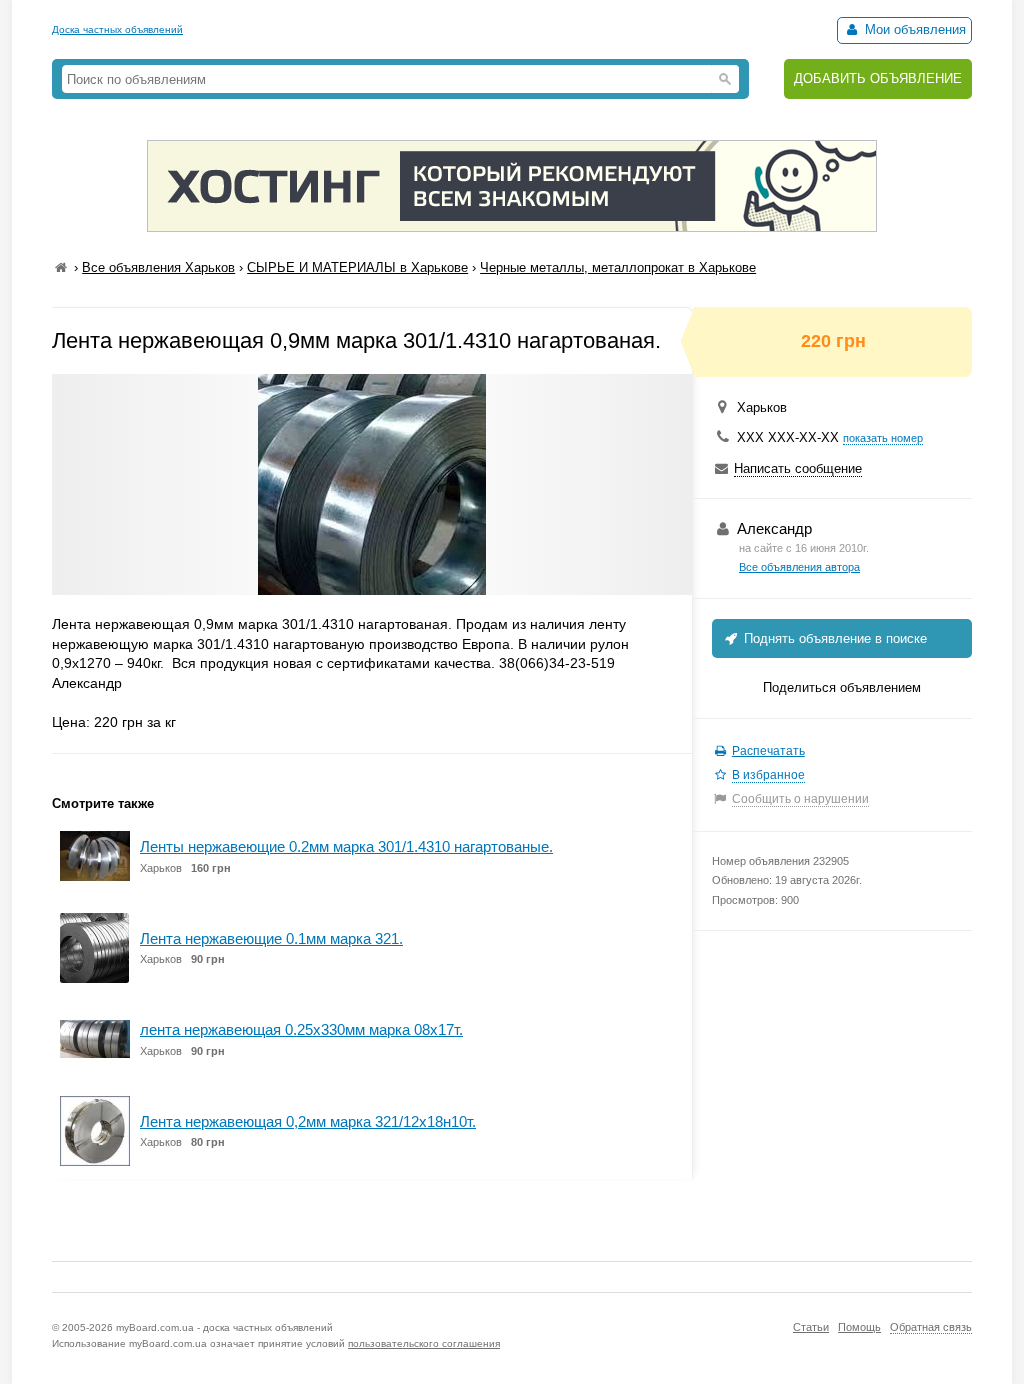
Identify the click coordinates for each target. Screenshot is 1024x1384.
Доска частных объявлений (117, 29)
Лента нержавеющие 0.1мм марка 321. (271, 938)
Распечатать (768, 751)
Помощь (859, 1327)
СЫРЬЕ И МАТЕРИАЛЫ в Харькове (357, 267)
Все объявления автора (799, 567)
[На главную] (61, 267)
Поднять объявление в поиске (833, 638)
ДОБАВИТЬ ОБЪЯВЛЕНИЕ (878, 78)
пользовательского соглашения (424, 1343)
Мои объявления (913, 29)
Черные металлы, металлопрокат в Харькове (618, 267)
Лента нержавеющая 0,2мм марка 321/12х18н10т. (308, 1121)
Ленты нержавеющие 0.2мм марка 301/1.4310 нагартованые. (346, 846)
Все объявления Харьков (158, 267)
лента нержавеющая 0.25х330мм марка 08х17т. (301, 1029)
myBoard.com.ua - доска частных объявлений (224, 1327)
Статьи (811, 1327)
